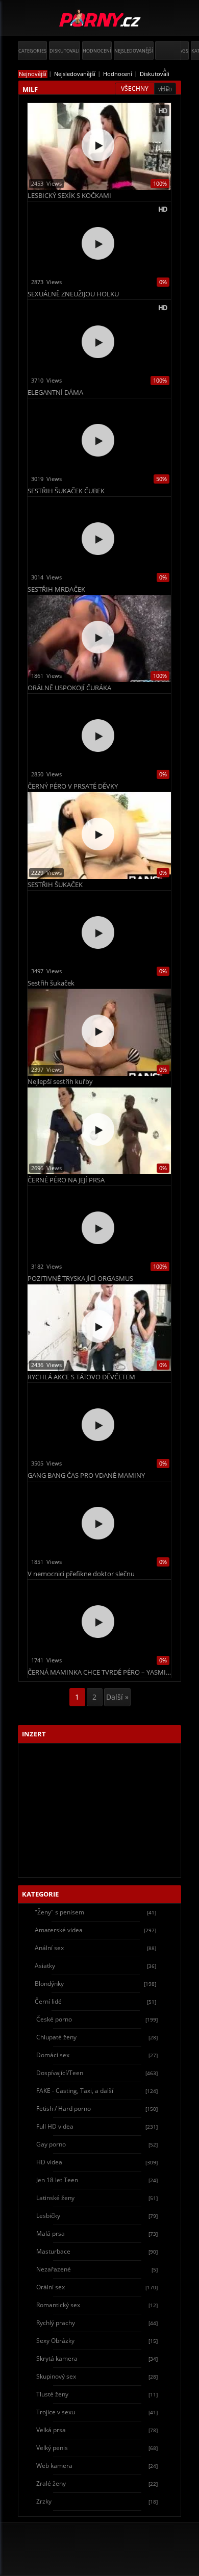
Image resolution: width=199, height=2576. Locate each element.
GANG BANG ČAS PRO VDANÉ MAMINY (86, 1475)
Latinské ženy (97, 2198)
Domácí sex (97, 2055)
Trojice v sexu (97, 2412)
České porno (97, 2019)
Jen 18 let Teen (97, 2180)
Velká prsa (97, 2430)
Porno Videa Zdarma (100, 19)
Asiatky (95, 1966)
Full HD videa (97, 2126)
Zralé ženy (97, 2483)
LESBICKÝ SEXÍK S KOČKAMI (69, 196)
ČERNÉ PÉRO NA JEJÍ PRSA (66, 1180)
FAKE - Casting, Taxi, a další (97, 2091)
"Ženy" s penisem (95, 1912)
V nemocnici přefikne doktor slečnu (81, 1574)
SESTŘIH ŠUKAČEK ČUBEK (66, 491)
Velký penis (97, 2448)
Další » (117, 1697)
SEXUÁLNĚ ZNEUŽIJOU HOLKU (73, 294)
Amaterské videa (95, 1930)
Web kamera (97, 2466)
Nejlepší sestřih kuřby (60, 1082)
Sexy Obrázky (97, 2341)
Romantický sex (97, 2305)
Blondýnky (95, 1984)
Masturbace (97, 2251)
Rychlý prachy (97, 2323)
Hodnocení (97, 51)
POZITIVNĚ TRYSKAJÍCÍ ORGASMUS (80, 1279)
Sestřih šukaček (51, 983)
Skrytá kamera (97, 2358)
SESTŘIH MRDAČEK (56, 589)
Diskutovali (65, 51)
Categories (32, 51)
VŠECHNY (135, 89)
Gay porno (97, 2144)
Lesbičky (97, 2216)
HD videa (97, 2162)
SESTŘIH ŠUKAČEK (55, 885)
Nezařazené (97, 2269)
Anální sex (95, 1948)
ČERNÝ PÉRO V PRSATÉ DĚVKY (73, 786)
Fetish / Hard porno (97, 2108)
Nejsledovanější (134, 51)
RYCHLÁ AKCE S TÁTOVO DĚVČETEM (81, 1377)
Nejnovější (33, 74)
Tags (182, 51)
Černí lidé (95, 2001)
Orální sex (97, 2287)
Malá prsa (97, 2233)
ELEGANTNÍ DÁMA (55, 393)
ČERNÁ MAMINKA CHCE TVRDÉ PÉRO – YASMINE (99, 1672)
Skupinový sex (97, 2376)
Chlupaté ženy (97, 2037)
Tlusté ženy (97, 2394)
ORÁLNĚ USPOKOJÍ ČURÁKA (69, 688)
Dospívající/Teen (97, 2073)
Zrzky (97, 2501)
